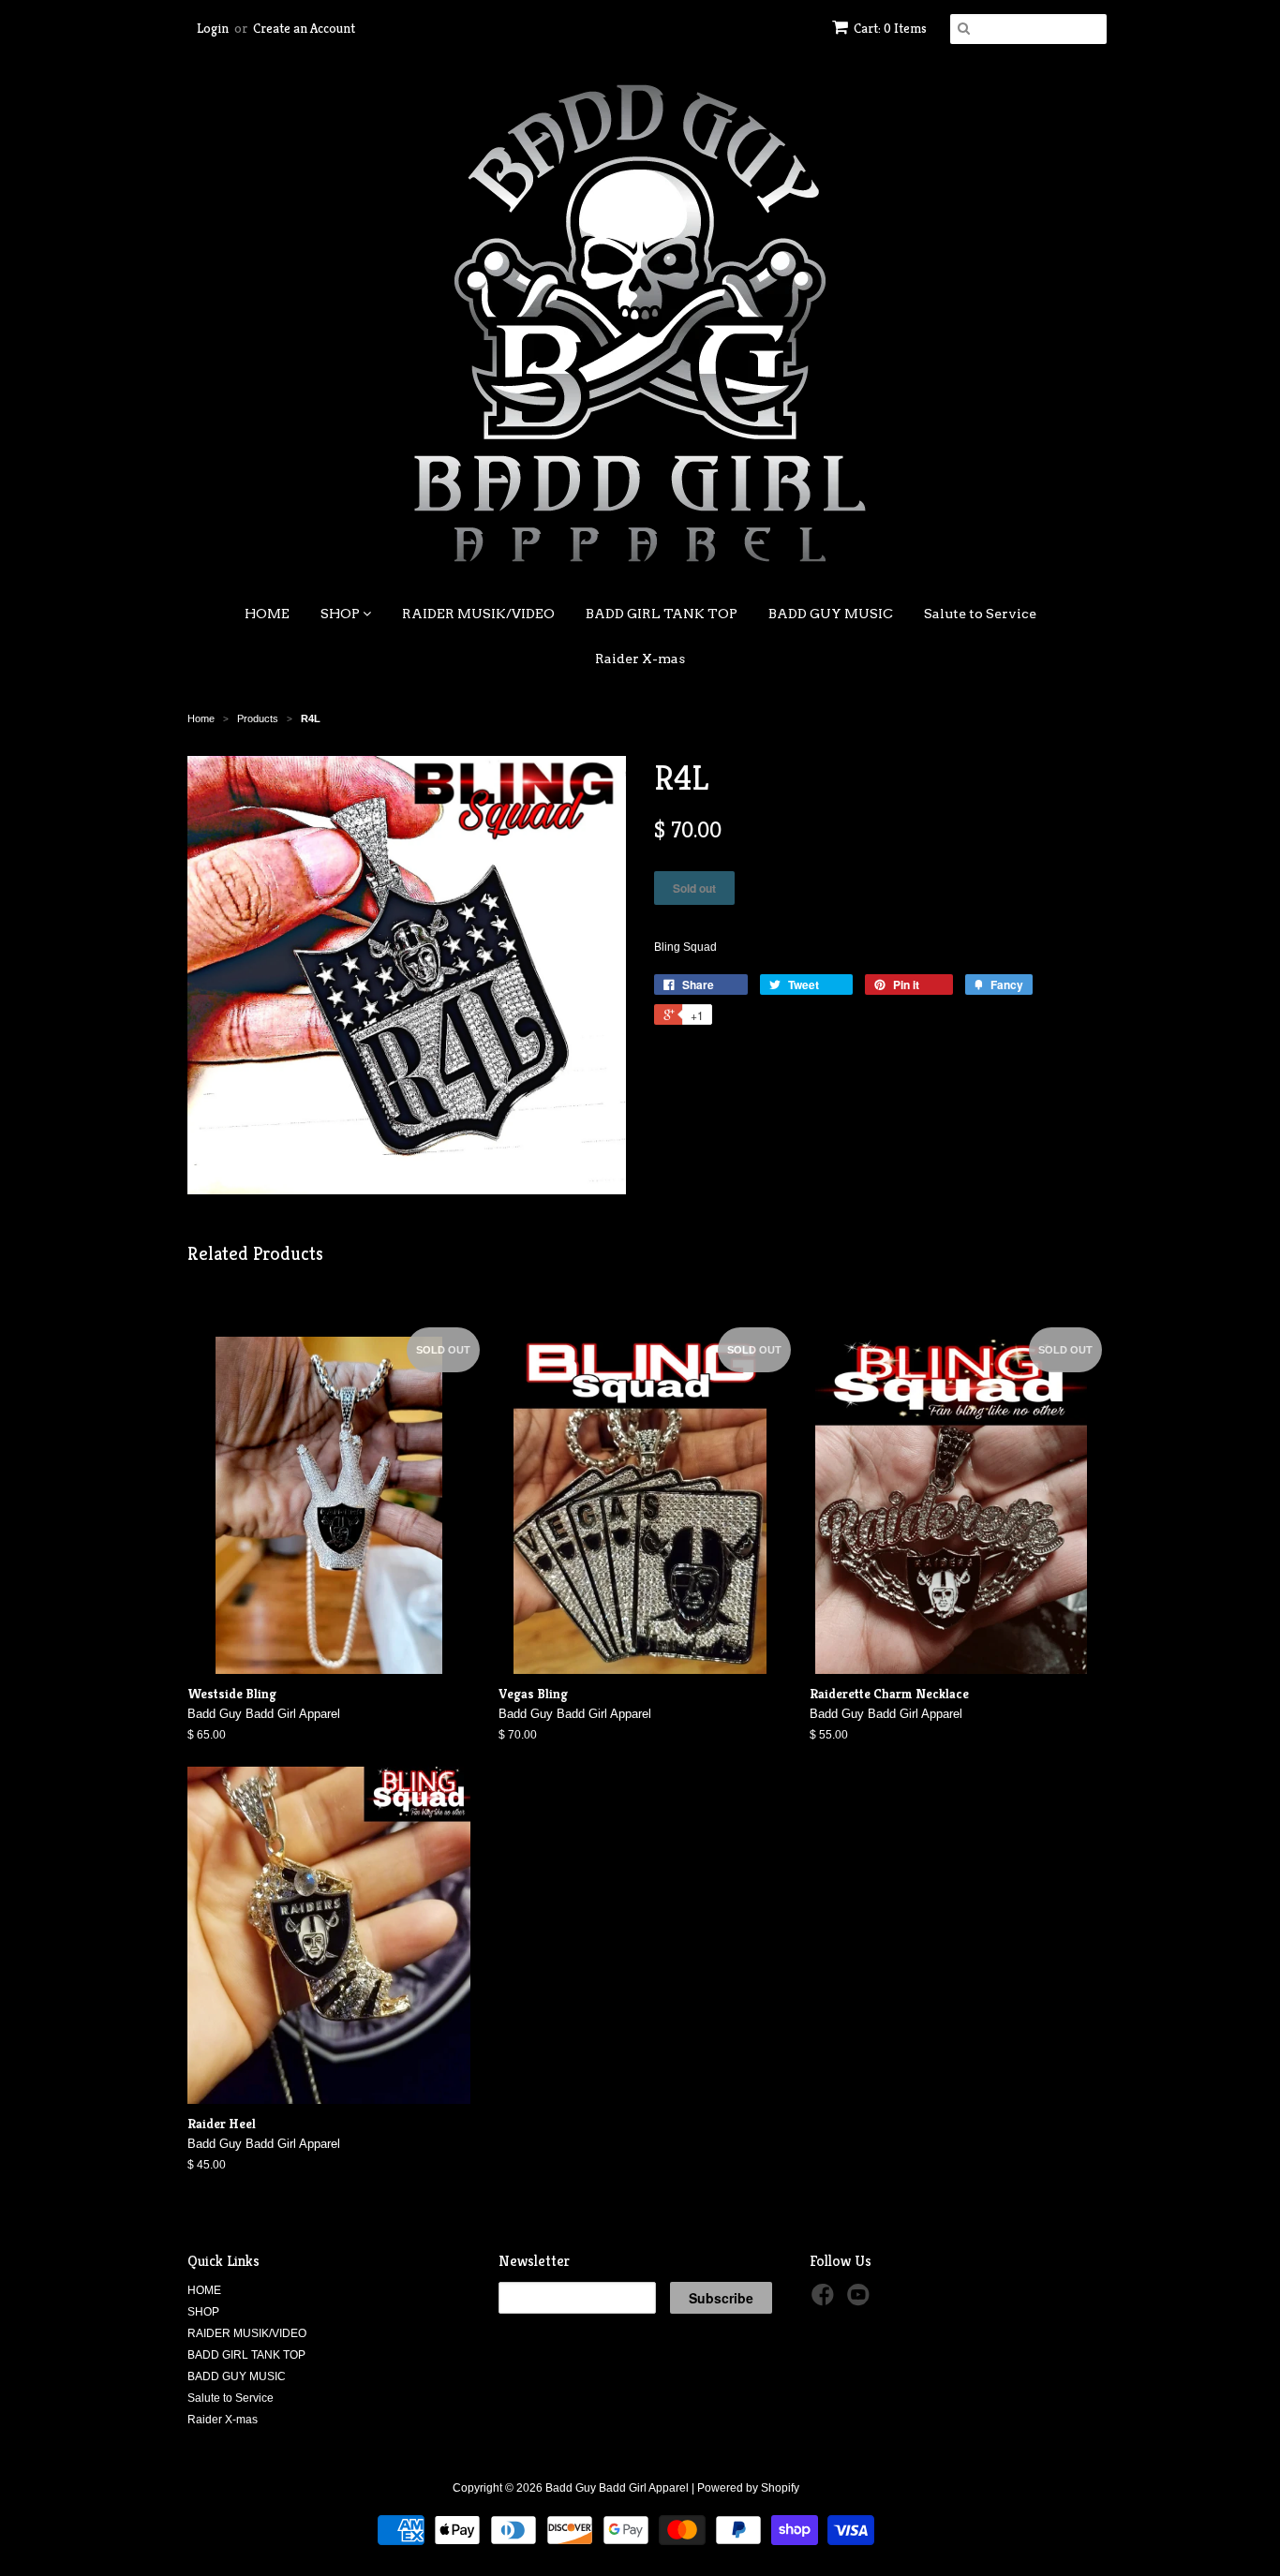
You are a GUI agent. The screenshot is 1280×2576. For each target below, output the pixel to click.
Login (213, 28)
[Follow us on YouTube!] (861, 2301)
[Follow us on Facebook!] (826, 2301)
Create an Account (304, 28)
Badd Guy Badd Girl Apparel (617, 2488)
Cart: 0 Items (890, 28)
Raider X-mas (640, 659)
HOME (267, 614)
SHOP (342, 614)
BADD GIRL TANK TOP (662, 614)
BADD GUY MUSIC (831, 614)
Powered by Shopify (748, 2488)
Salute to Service (980, 614)
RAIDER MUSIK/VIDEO (478, 614)
